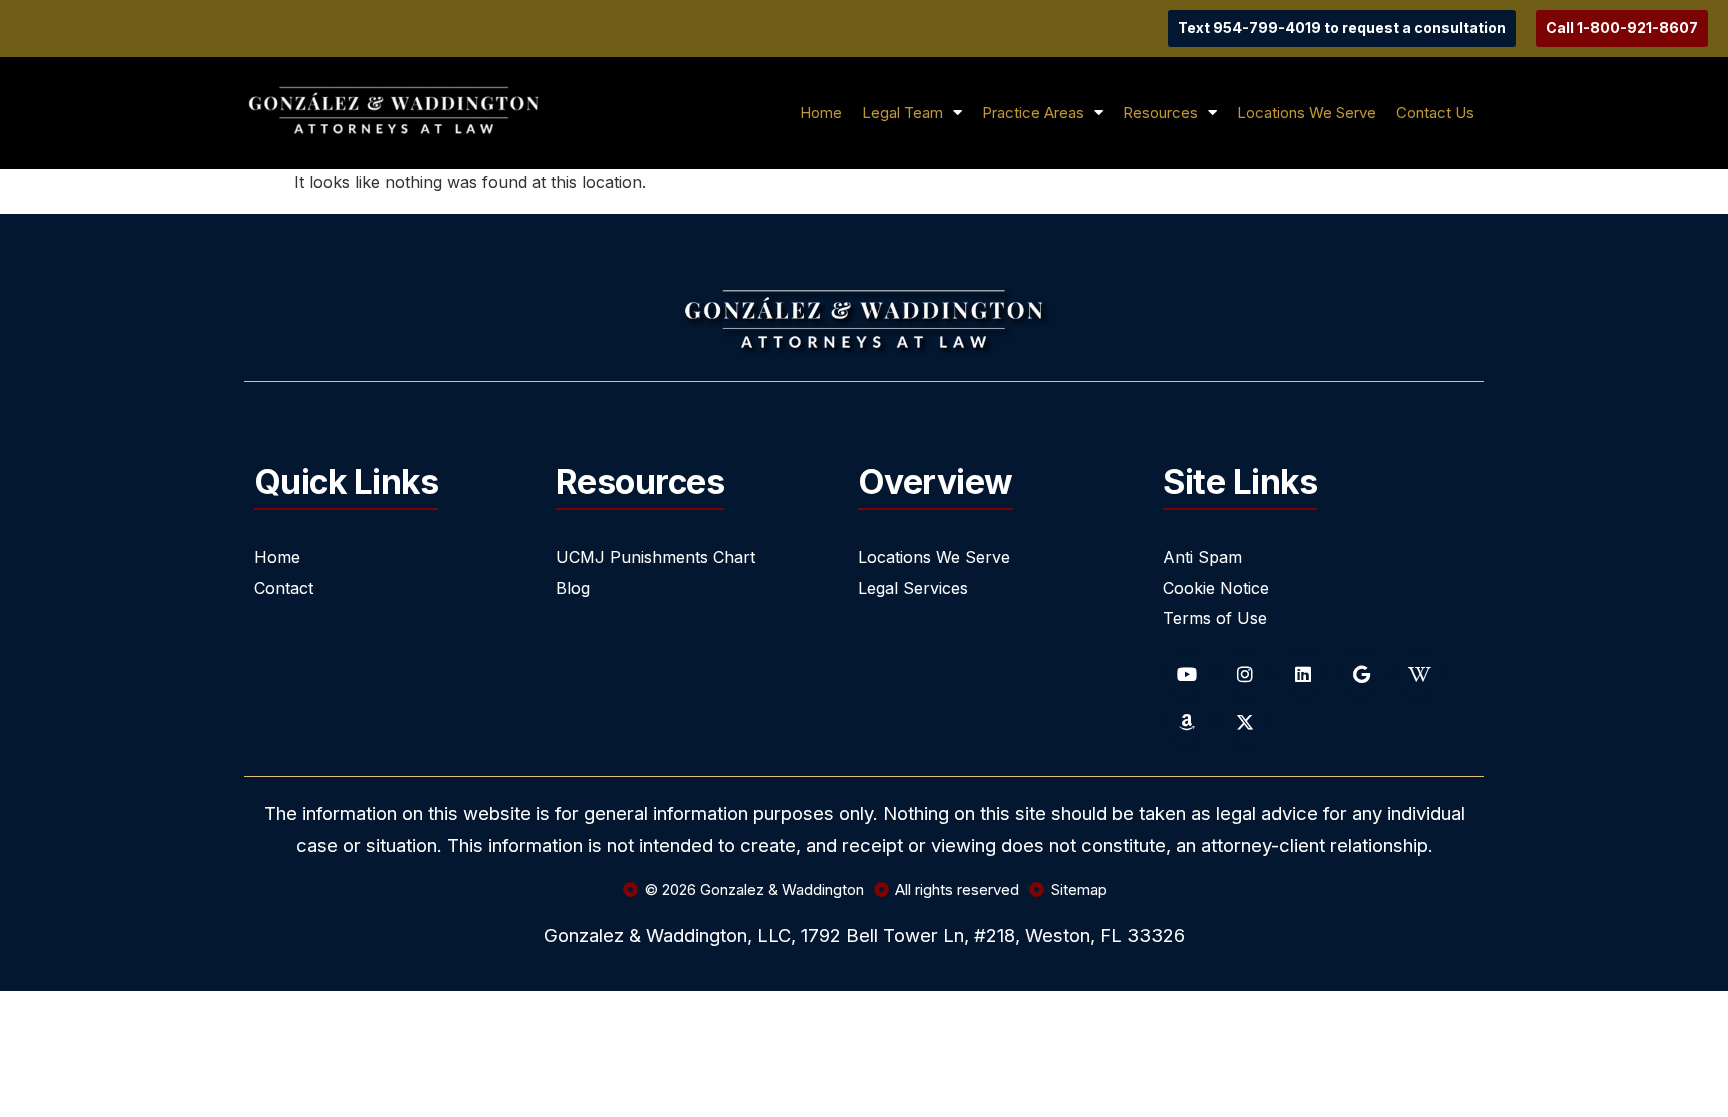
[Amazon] (1187, 722)
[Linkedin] (1303, 674)
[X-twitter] (1245, 722)
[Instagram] (1245, 674)
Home (821, 112)
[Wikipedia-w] (1419, 674)
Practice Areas (1033, 112)
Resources (1160, 112)
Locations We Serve (1306, 112)
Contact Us (1435, 112)
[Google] (1361, 674)
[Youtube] (1187, 674)
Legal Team (902, 112)
